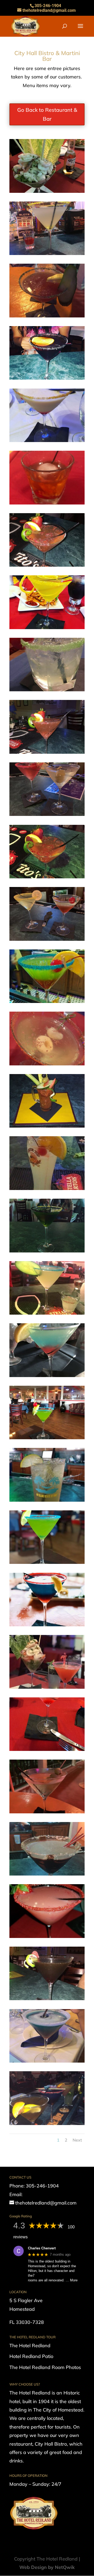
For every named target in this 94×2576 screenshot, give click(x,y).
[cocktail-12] (47, 565)
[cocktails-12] (47, 814)
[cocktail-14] (47, 690)
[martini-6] (47, 1936)
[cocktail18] (47, 752)
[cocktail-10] (47, 503)
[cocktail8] (47, 440)
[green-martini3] (47, 1438)
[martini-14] (47, 1874)
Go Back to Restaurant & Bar (47, 114)
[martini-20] (47, 1998)
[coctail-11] (47, 877)
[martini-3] (47, 1687)
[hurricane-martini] (47, 1375)
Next (77, 2140)
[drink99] (47, 1188)
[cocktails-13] (47, 939)
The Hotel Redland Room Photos (45, 2367)
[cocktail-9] (47, 378)
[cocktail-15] (47, 627)
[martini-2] (47, 1562)
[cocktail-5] (47, 191)
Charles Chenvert (42, 2248)
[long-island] (47, 1500)
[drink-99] (47, 1313)
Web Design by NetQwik (47, 2567)
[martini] (47, 1625)
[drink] (47, 1126)
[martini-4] (47, 1749)
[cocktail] (47, 316)
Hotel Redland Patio (31, 2356)
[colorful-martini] (47, 1001)
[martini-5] (47, 1812)
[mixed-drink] (47, 2061)
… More (72, 2280)
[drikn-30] (47, 1064)
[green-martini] (47, 1251)
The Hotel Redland (30, 2346)
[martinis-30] (47, 2123)
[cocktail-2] (47, 253)
